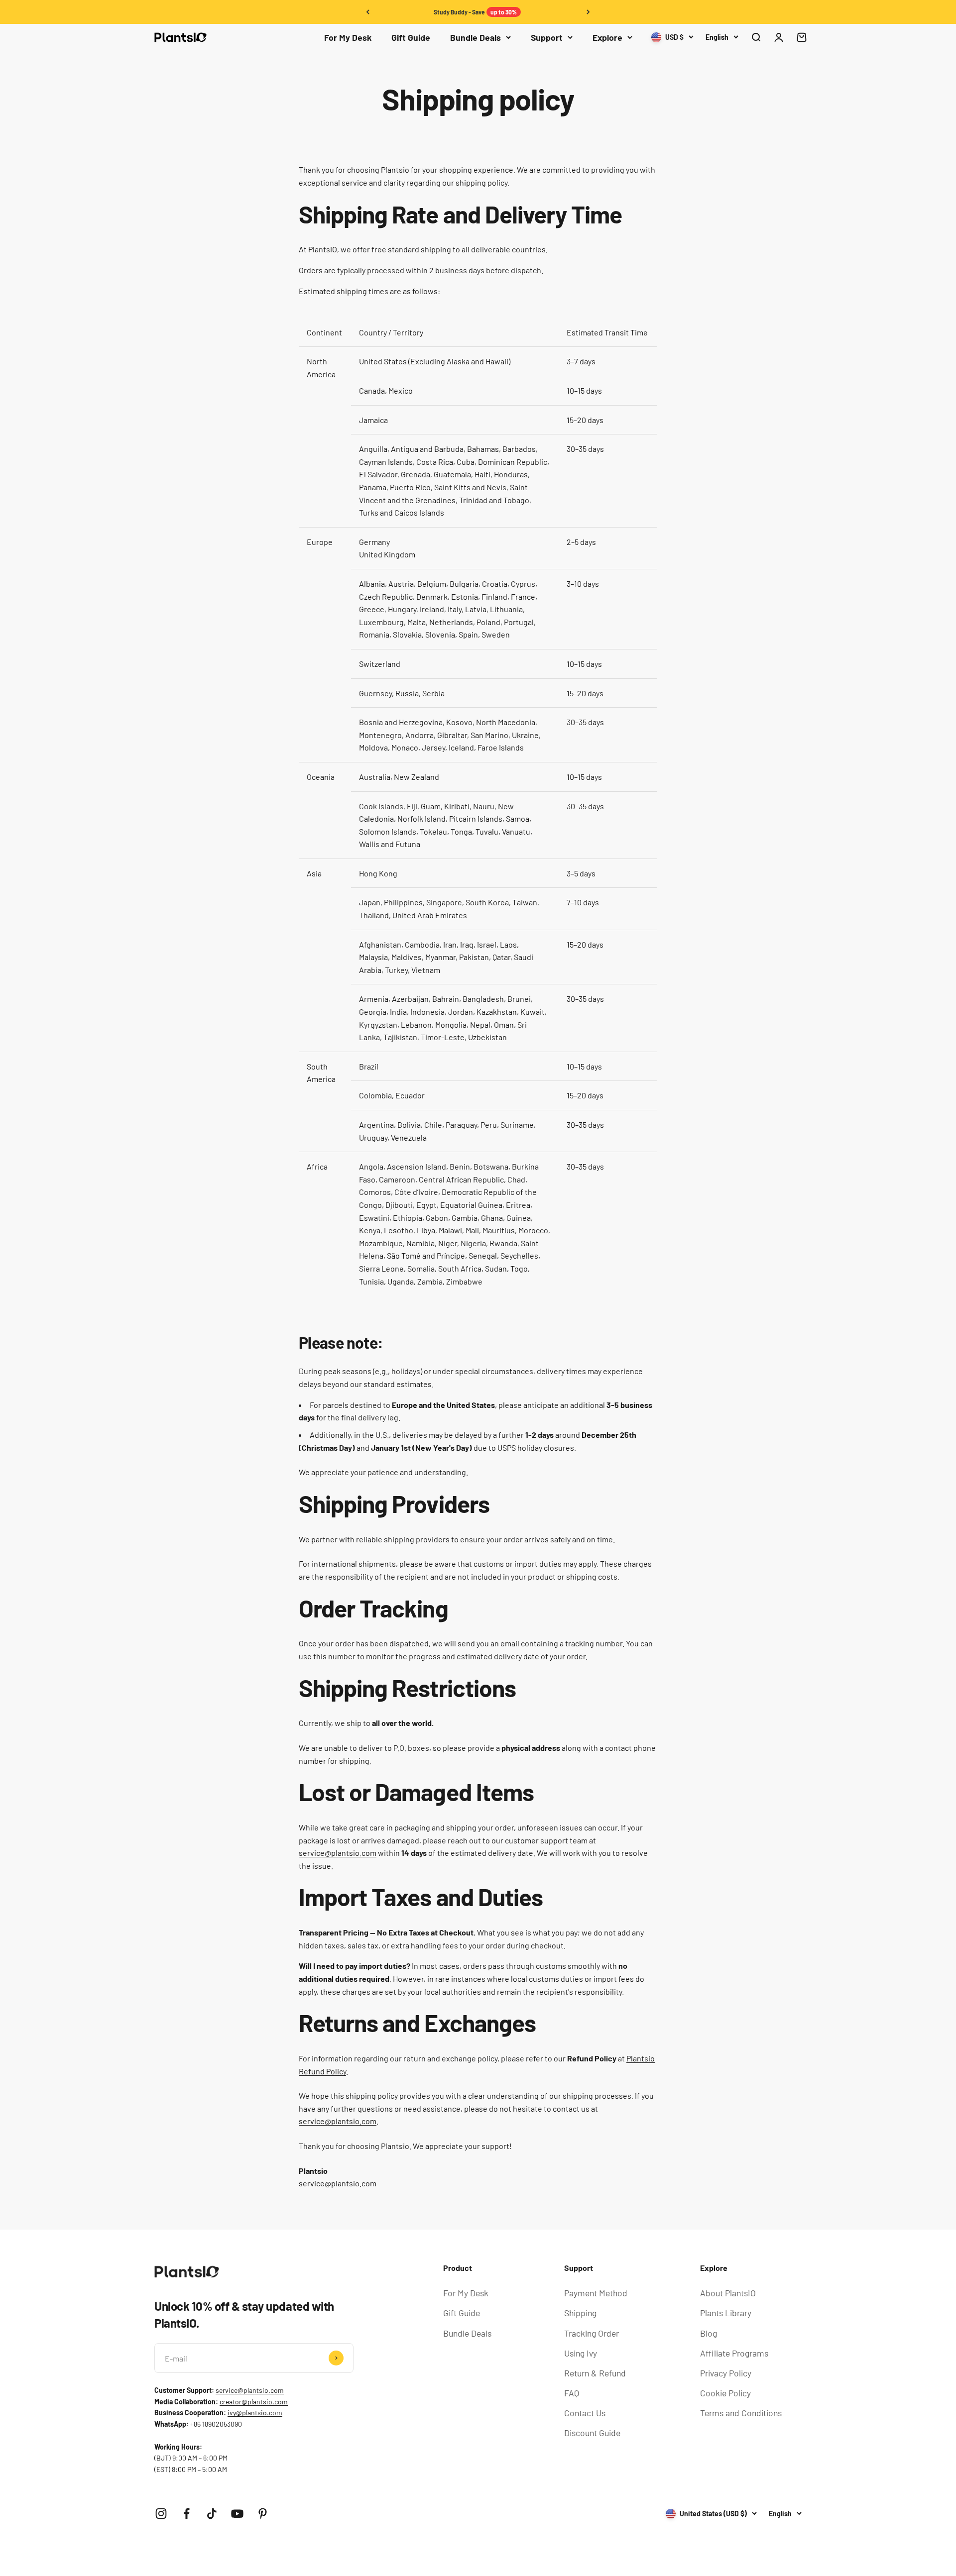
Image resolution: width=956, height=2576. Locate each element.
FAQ (572, 2393)
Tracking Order (592, 2333)
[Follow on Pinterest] (263, 2514)
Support (547, 37)
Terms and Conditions (741, 2413)
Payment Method (596, 2293)
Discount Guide (592, 2433)
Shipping (580, 2313)
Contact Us (585, 2413)
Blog (709, 2333)
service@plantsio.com (250, 2390)
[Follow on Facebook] (186, 2514)
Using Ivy (581, 2353)
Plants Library (726, 2313)
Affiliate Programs (734, 2353)
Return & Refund (595, 2373)
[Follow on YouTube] (237, 2514)
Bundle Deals (476, 37)
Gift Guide (411, 37)
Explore (607, 37)
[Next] (588, 12)
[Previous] (368, 12)
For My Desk (348, 37)
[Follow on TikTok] (212, 2514)
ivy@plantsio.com (255, 2413)
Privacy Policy (726, 2373)
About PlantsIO (728, 2293)
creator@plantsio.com (254, 2402)
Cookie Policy (725, 2393)
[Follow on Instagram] (161, 2514)
